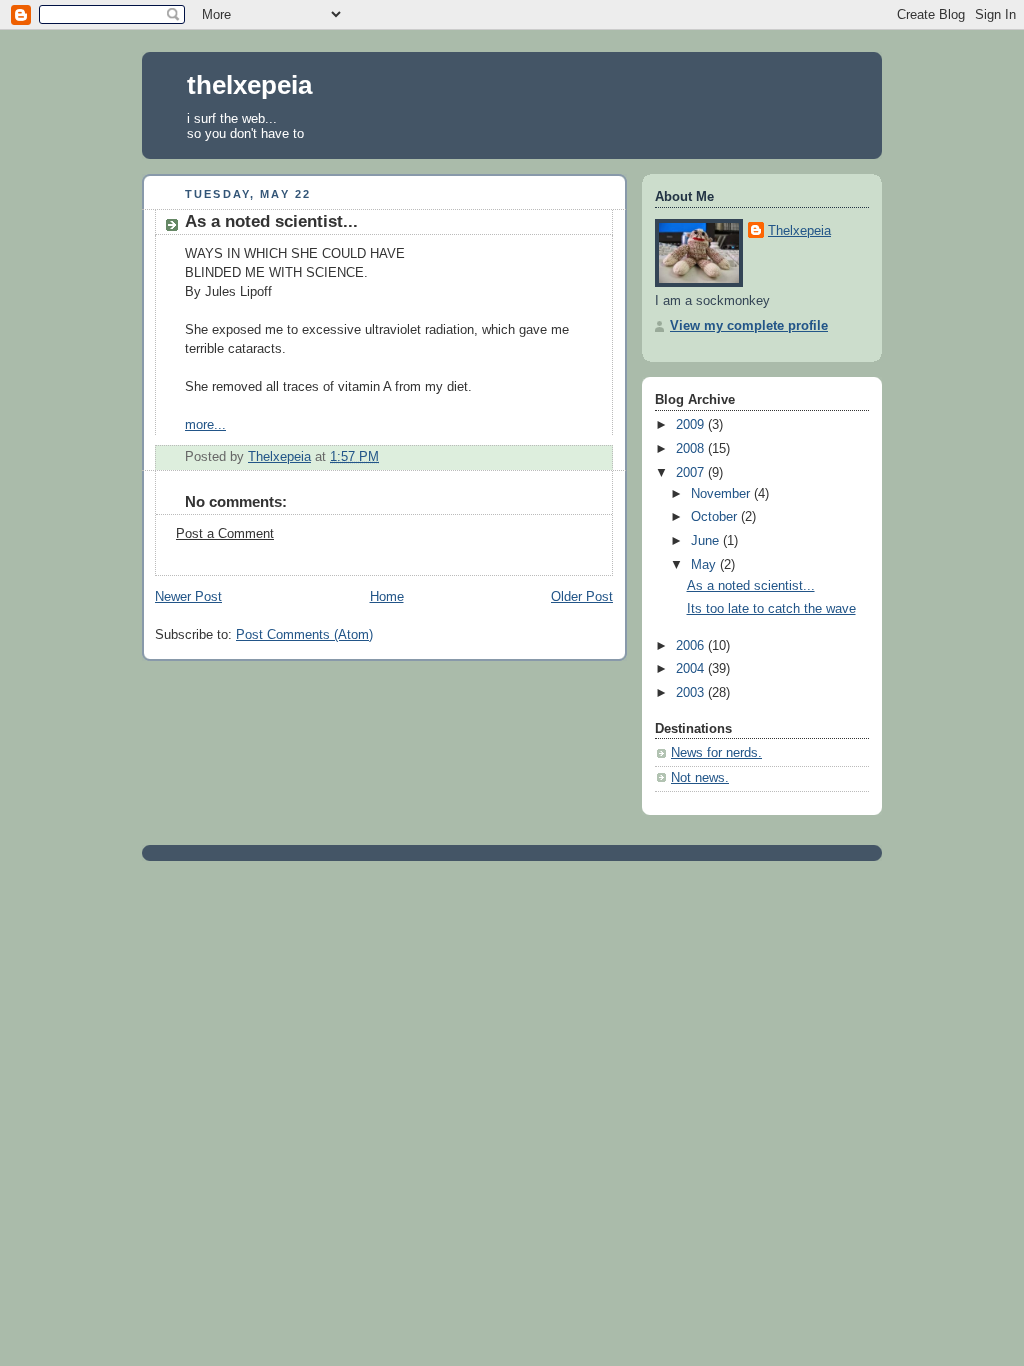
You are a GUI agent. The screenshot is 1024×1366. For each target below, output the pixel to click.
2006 (692, 646)
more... (205, 425)
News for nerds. (716, 753)
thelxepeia (249, 85)
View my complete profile (749, 326)
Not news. (700, 778)
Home (387, 597)
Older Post (582, 597)
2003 (692, 693)
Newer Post (188, 597)
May (705, 565)
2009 (692, 425)
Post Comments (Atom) (304, 635)
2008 (692, 449)
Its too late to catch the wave (771, 609)
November (722, 494)
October (716, 517)
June (707, 541)
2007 (692, 473)
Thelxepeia (799, 231)
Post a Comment (225, 534)
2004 (692, 669)
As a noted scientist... (271, 221)
